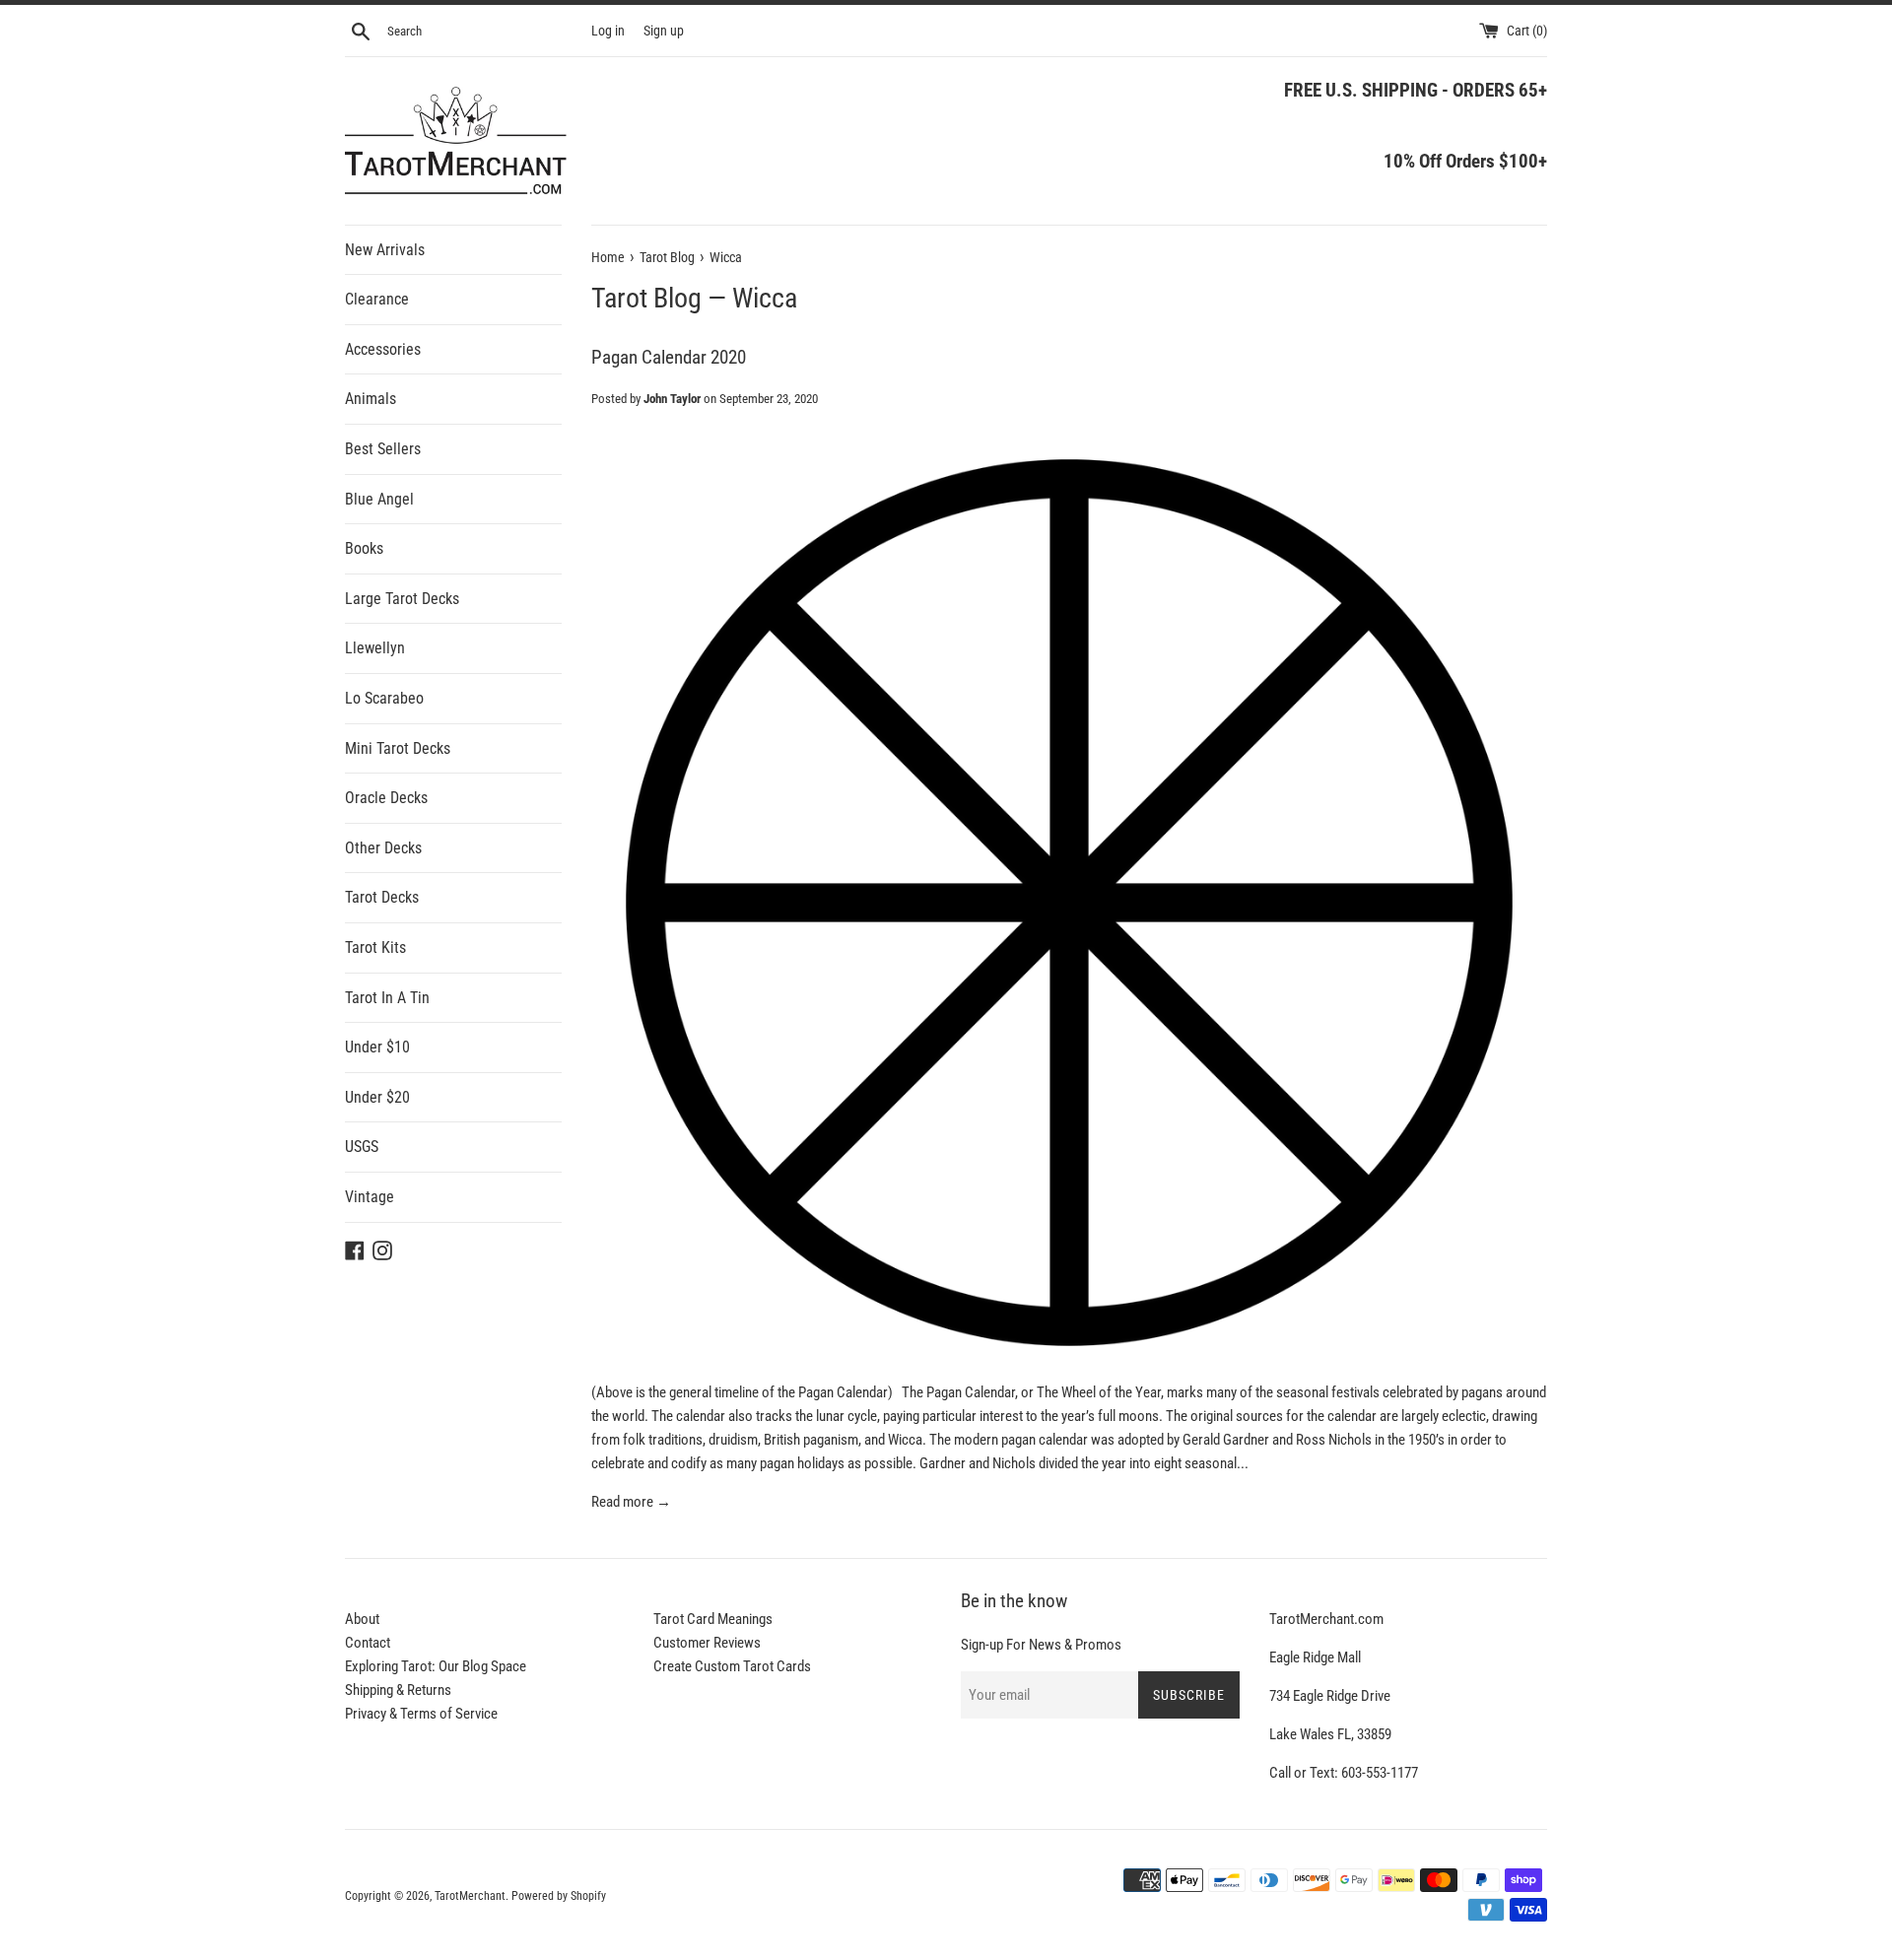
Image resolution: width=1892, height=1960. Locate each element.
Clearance (377, 299)
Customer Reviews (707, 1643)
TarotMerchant (470, 1896)
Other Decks (383, 848)
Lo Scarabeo (384, 698)
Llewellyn (375, 648)
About (362, 1619)
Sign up (664, 31)
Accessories (383, 349)
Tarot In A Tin (387, 998)
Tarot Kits (375, 947)
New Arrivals (385, 250)
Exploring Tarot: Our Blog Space (436, 1666)
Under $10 (377, 1047)
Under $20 (377, 1097)
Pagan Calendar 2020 (669, 357)
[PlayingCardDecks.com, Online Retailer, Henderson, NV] (770, 1883)
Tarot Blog (646, 298)
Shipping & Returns (398, 1690)
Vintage (370, 1197)
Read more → (631, 1502)
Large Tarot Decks (402, 599)
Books (364, 548)
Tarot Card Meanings (713, 1619)
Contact (368, 1643)
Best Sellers (383, 449)
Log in (608, 31)
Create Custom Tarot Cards (732, 1666)
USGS (362, 1147)
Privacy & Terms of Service (421, 1714)
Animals (371, 399)
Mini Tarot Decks (398, 748)
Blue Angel (379, 499)
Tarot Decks (382, 897)
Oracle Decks (386, 798)
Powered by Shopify (559, 1896)
